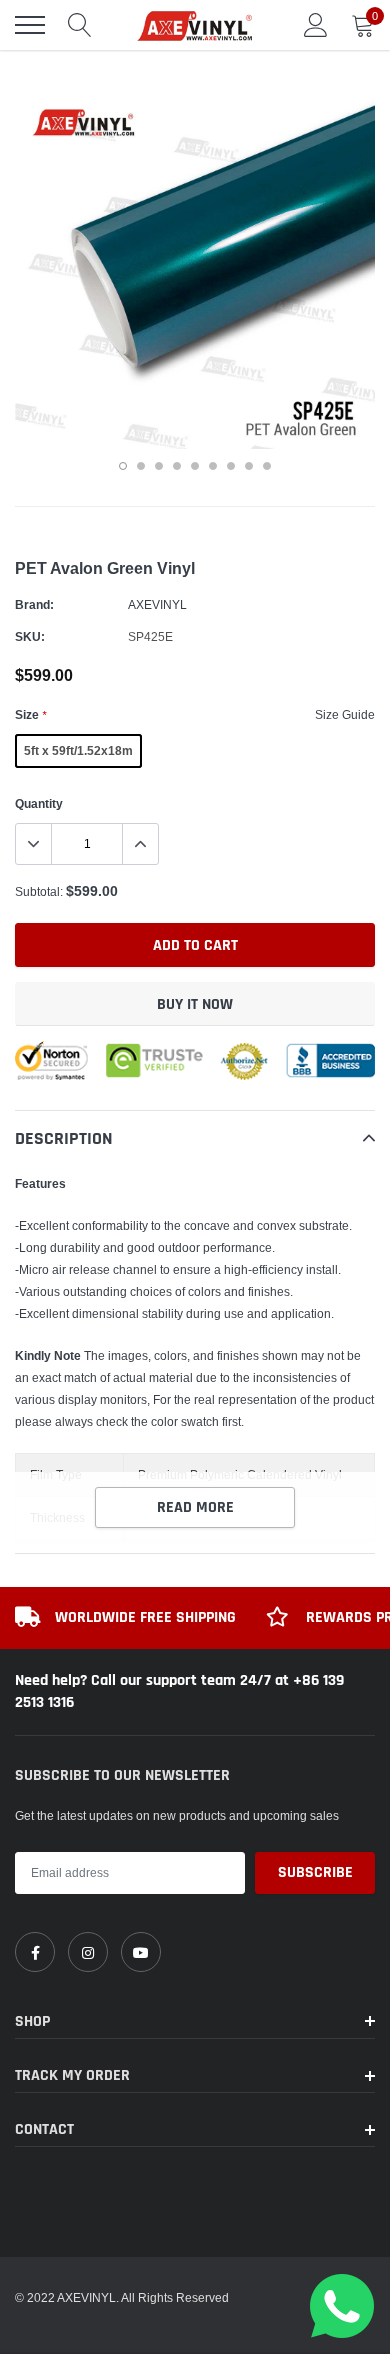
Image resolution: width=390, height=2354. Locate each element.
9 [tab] (267, 466)
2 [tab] (141, 466)
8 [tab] (249, 466)
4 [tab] (177, 466)
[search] (80, 25)
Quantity (39, 803)
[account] (316, 24)
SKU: (30, 636)
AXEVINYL (157, 604)
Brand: (34, 604)
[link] (35, 1952)
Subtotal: (39, 891)
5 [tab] (195, 466)
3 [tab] (159, 466)
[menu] (30, 25)
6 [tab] (213, 466)
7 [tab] (231, 466)
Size (30, 714)
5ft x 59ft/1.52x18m (78, 750)
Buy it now (195, 1004)
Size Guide (345, 714)
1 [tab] (123, 466)
